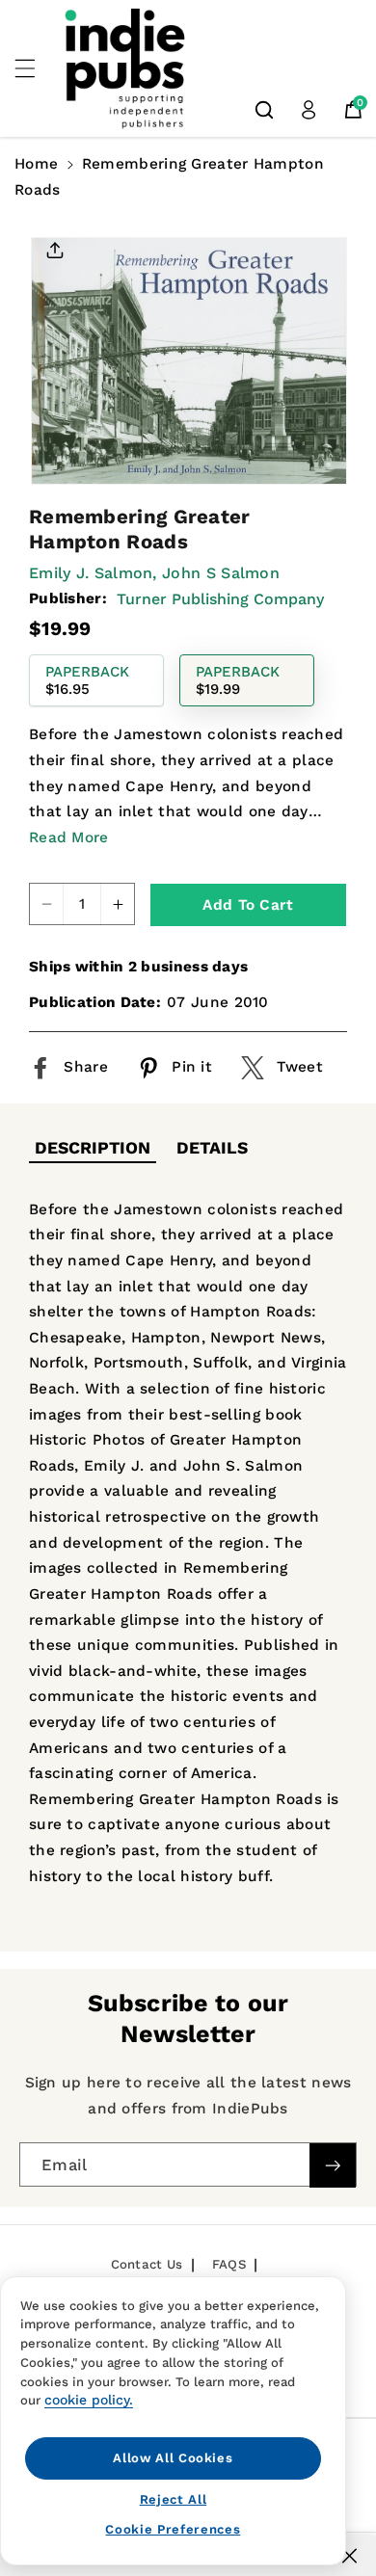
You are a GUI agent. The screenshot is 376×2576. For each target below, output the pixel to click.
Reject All (174, 2499)
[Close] (349, 2556)
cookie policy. (89, 2400)
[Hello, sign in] (309, 110)
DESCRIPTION (93, 1148)
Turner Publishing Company (220, 599)
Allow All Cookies (173, 2458)
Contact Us (147, 2264)
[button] (36, 68)
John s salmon (221, 573)
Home (36, 164)
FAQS (229, 2264)
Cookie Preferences (173, 2529)
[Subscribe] (333, 2166)
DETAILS (212, 1148)
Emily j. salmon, (93, 573)
